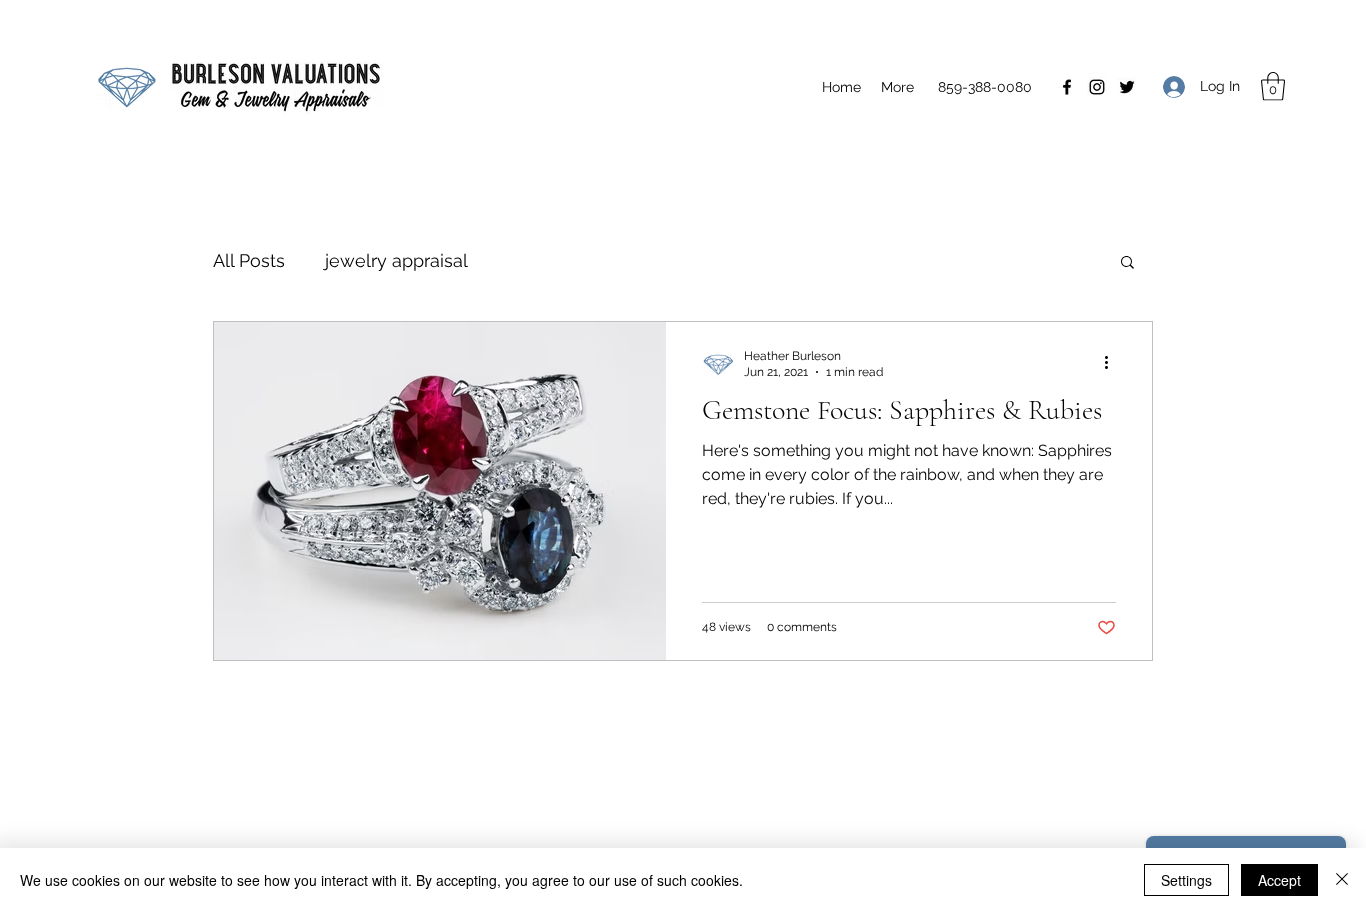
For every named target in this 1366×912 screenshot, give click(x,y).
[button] (1273, 86)
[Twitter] (1127, 87)
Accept (1279, 880)
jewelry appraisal (396, 260)
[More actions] (1113, 363)
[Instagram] (1097, 87)
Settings (1186, 880)
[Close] (1342, 880)
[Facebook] (1067, 87)
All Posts (249, 260)
